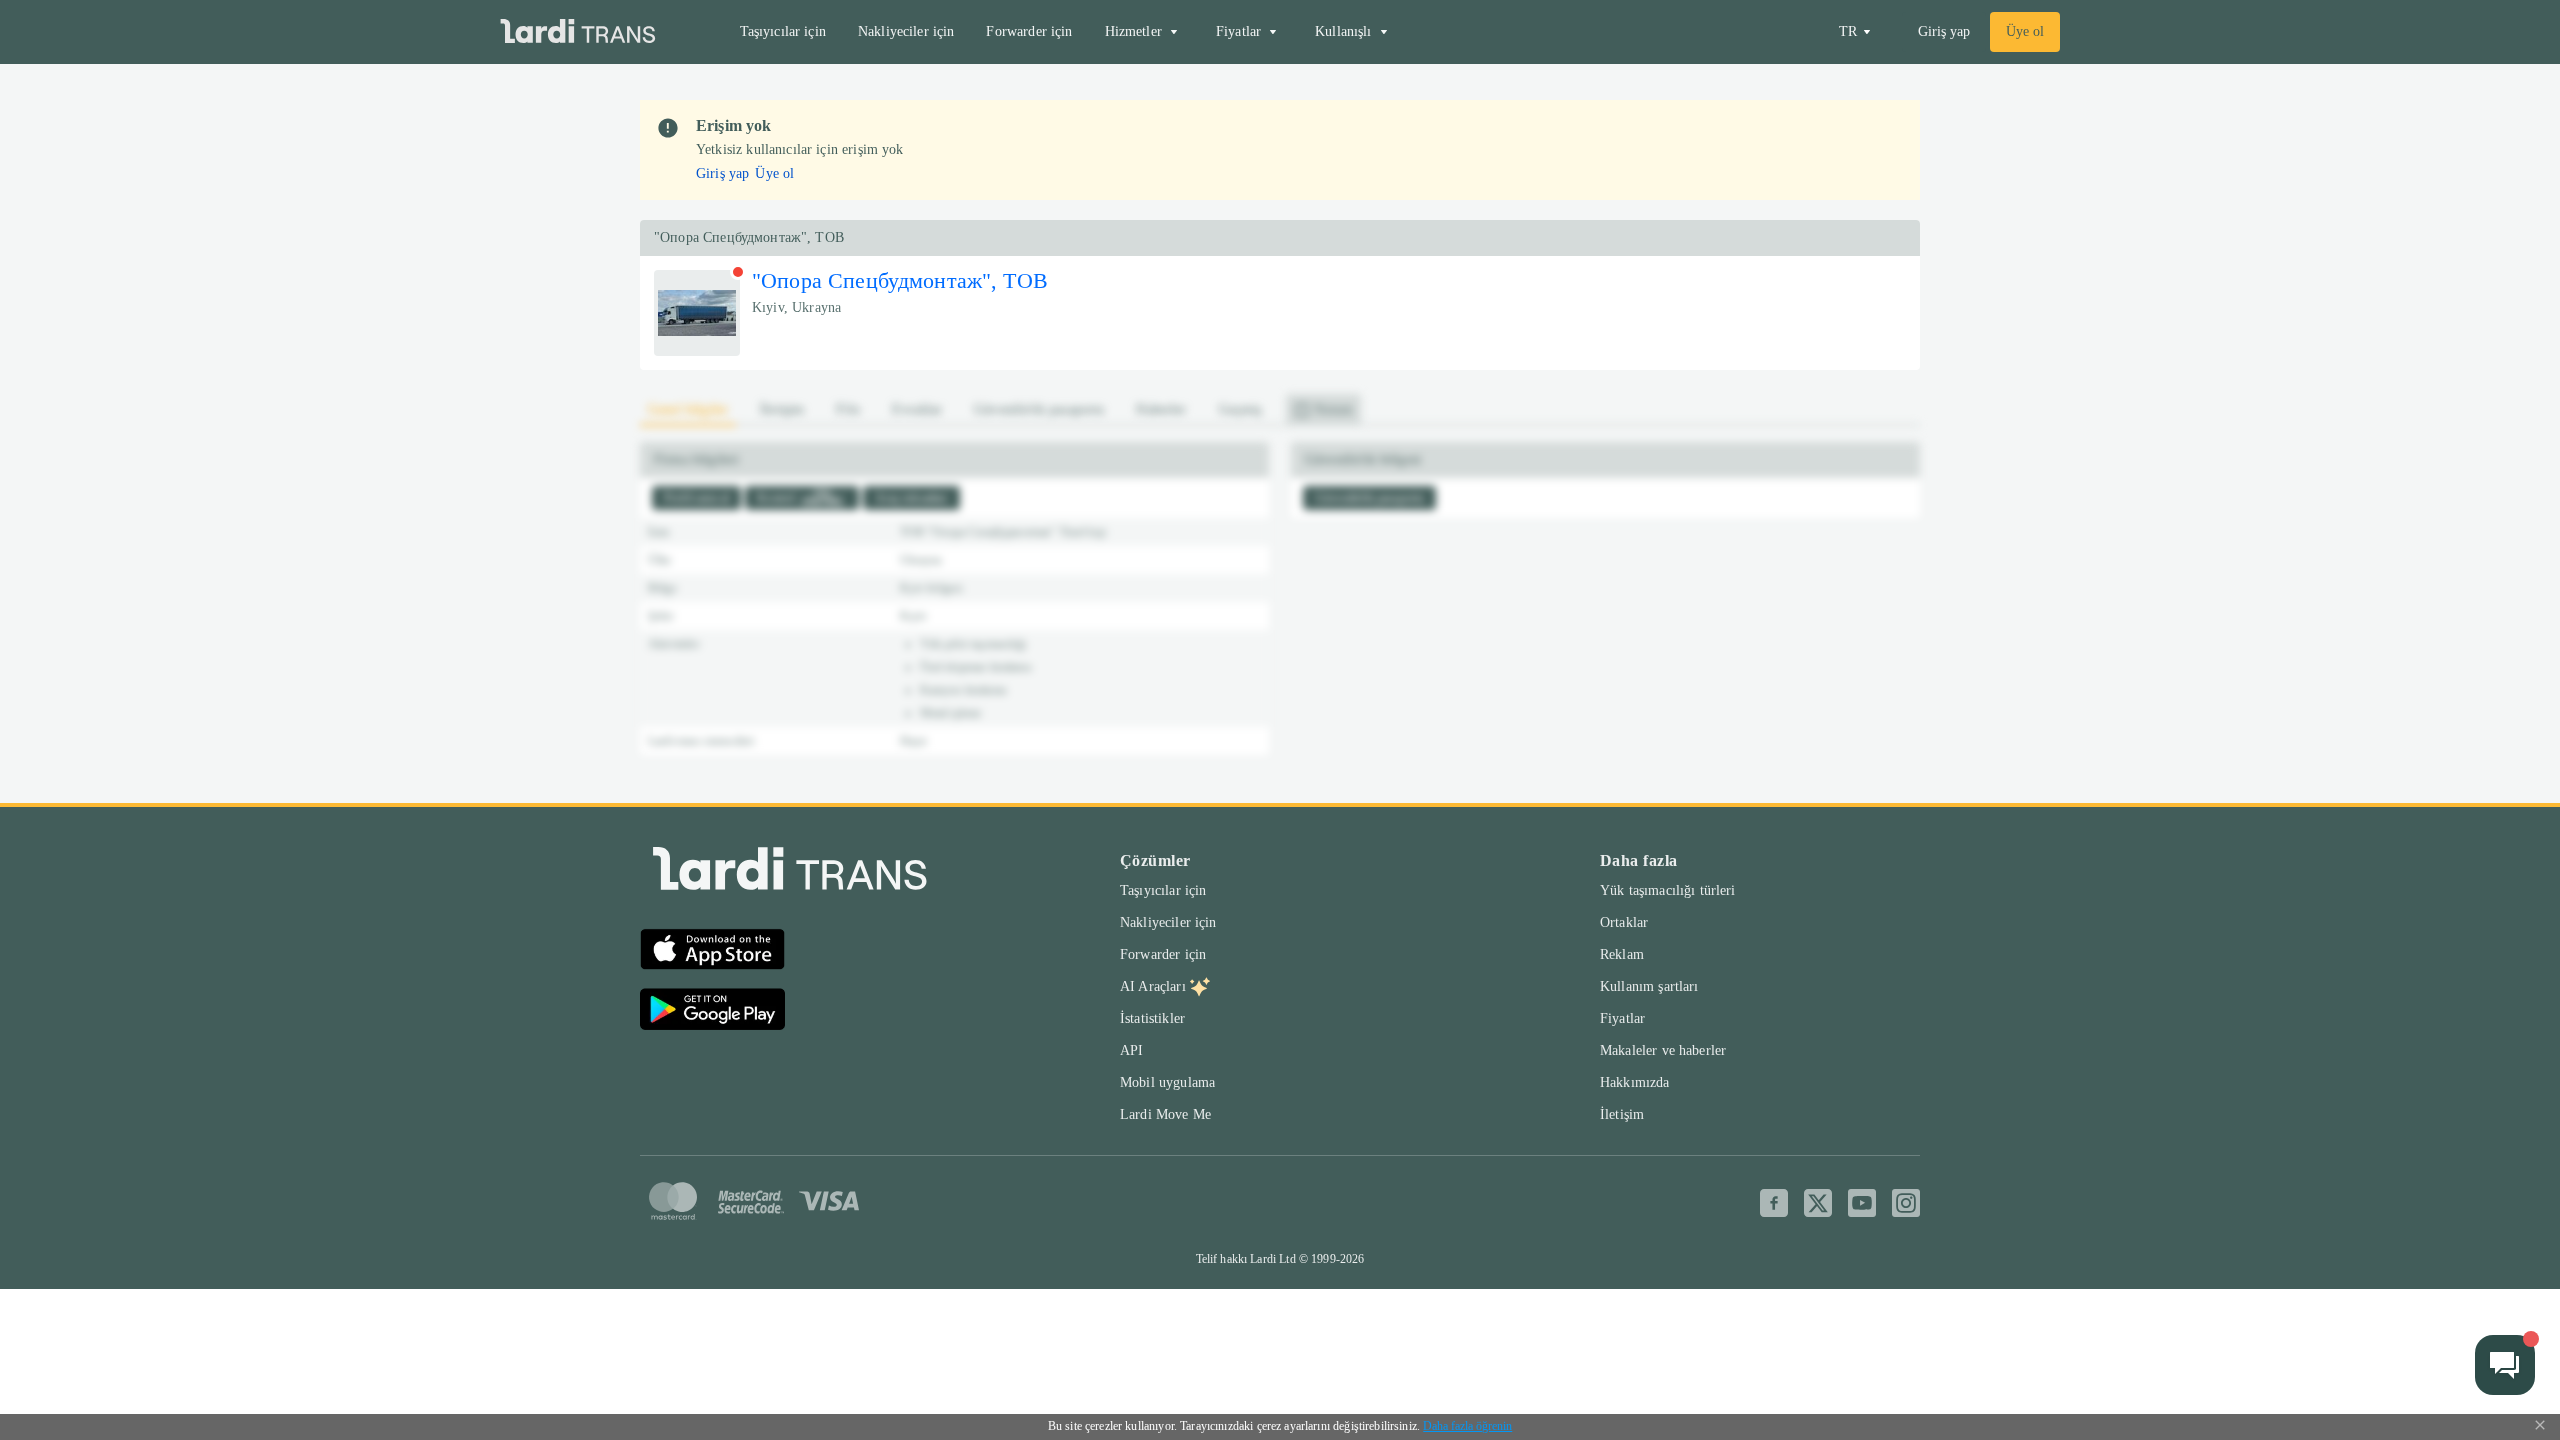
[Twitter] (1818, 1203)
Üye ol (2025, 31)
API (1131, 1050)
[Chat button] (2505, 1365)
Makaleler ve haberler (1663, 1050)
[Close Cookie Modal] (2540, 1427)
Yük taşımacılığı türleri (1668, 890)
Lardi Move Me (1165, 1114)
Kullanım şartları (1649, 986)
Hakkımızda (1635, 1082)
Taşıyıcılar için (783, 31)
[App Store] (712, 952)
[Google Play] (712, 1012)
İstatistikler (1152, 1018)
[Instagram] (1906, 1203)
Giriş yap (1944, 31)
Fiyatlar (1622, 1018)
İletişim (1622, 1114)
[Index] (790, 873)
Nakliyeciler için (906, 31)
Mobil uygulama (1167, 1082)
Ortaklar (1624, 922)
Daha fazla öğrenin (1467, 1426)
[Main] (578, 32)
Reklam (1622, 954)
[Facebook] (1774, 1203)
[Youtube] (1862, 1203)
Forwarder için (1029, 31)
